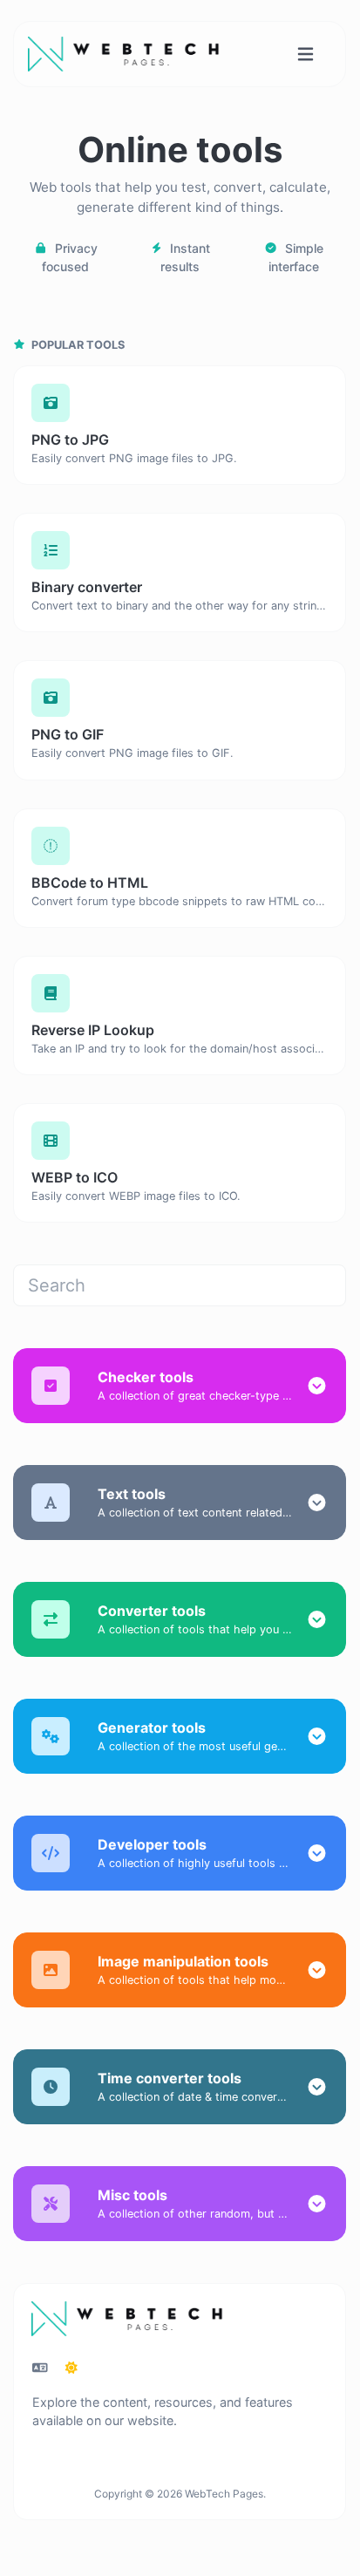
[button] (317, 1386)
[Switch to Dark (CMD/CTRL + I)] (71, 2368)
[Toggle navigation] (306, 55)
